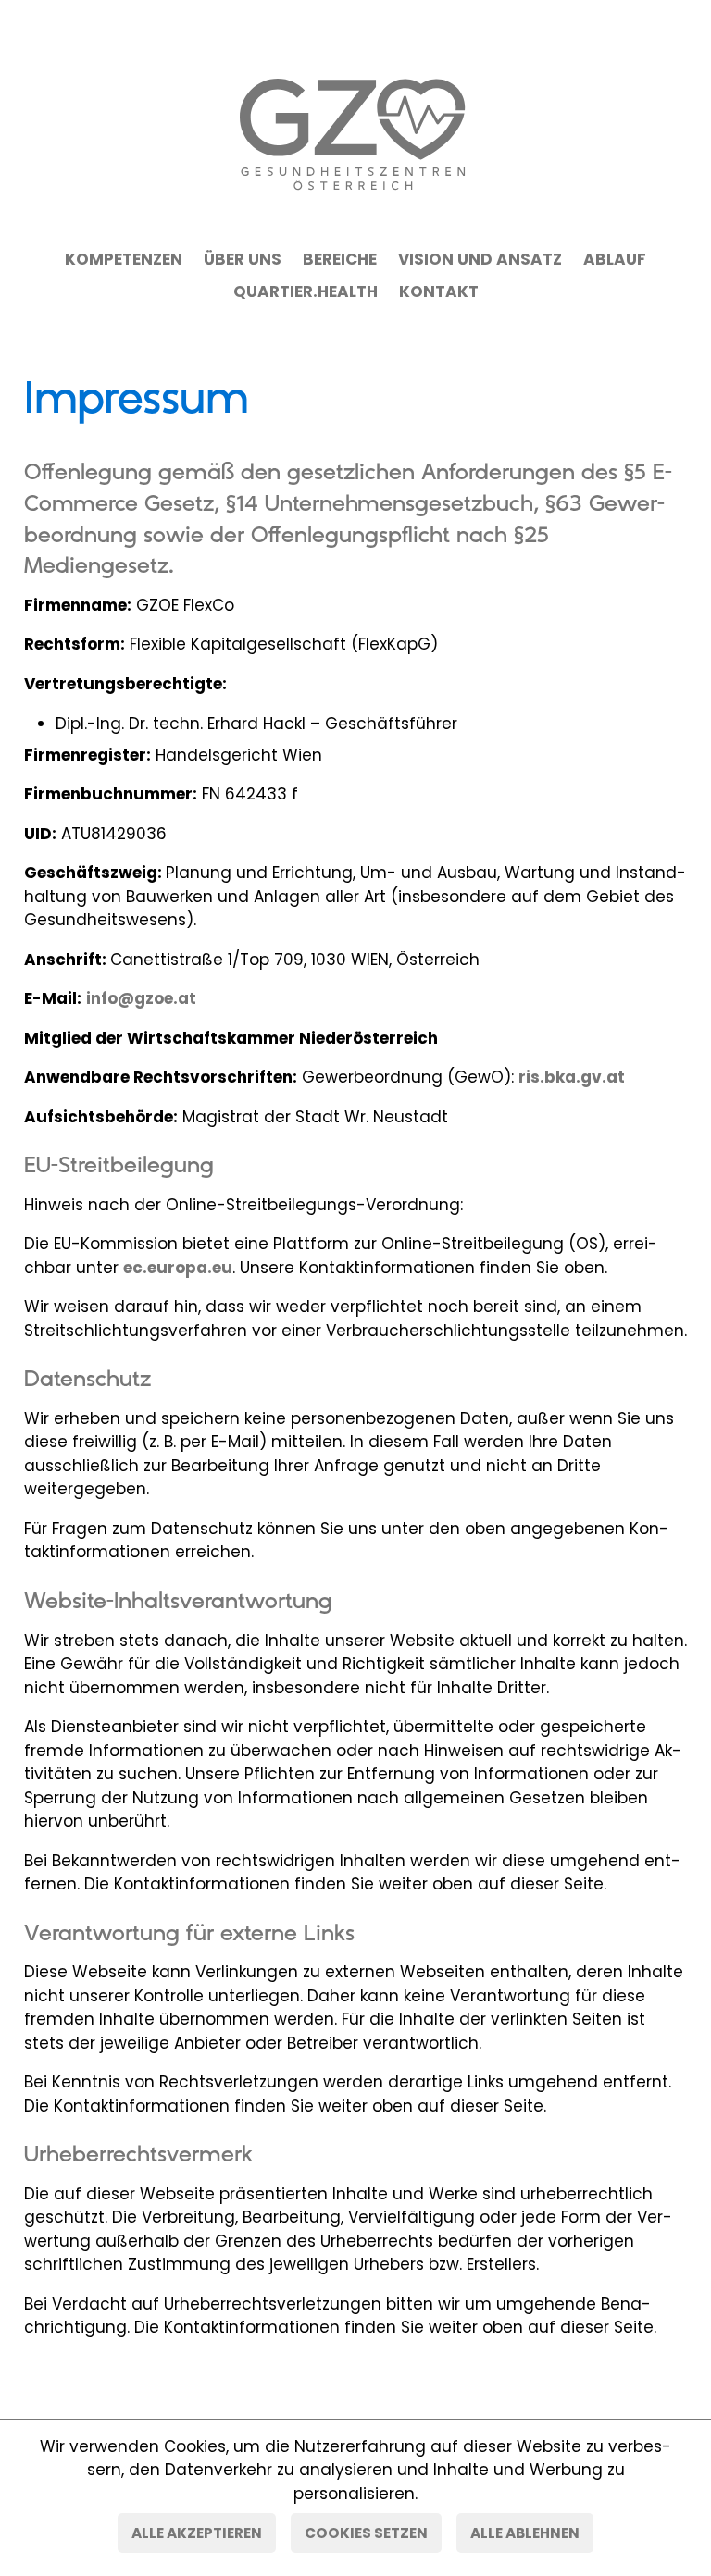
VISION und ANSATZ (480, 259)
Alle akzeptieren (197, 2533)
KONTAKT (439, 291)
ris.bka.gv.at (572, 1077)
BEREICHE (340, 259)
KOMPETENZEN (124, 259)
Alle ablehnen (525, 2533)
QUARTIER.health (306, 291)
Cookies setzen (366, 2533)
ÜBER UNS (243, 259)
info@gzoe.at (141, 998)
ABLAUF (615, 259)
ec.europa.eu (178, 1268)
